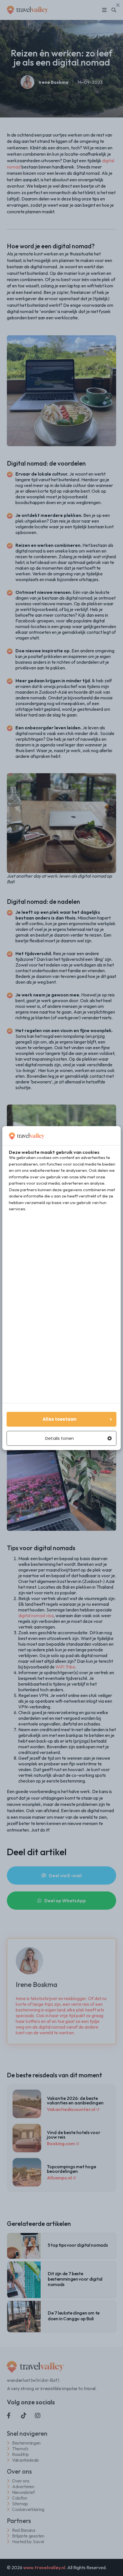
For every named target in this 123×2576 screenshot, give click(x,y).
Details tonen (59, 1438)
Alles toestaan (59, 1419)
